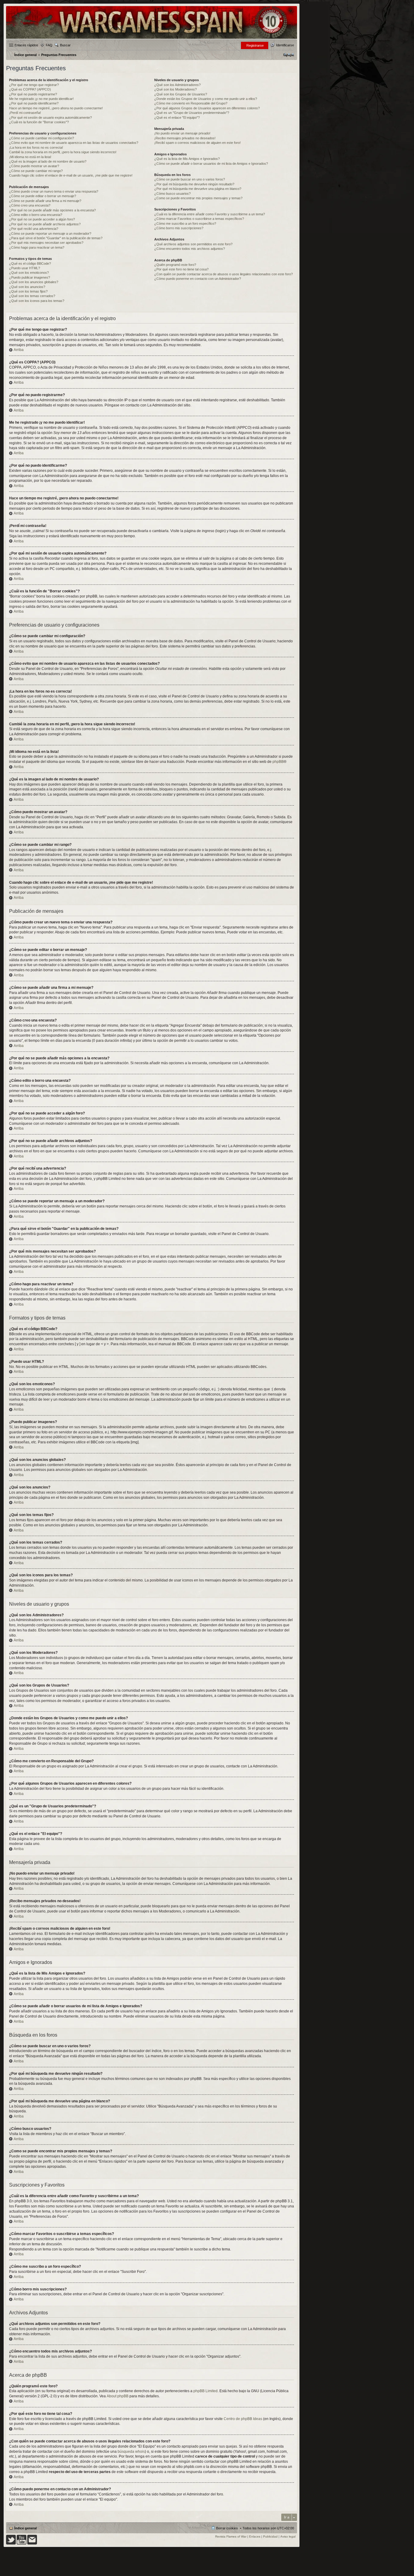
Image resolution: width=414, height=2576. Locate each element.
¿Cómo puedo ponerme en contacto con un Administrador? (198, 279)
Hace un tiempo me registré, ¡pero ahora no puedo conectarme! (56, 108)
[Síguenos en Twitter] (11, 2543)
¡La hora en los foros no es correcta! (36, 147)
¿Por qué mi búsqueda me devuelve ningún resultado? (194, 184)
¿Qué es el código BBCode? (30, 263)
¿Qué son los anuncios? (27, 287)
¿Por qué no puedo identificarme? (34, 103)
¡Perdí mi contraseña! (25, 113)
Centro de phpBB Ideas (243, 2419)
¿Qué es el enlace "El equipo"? (177, 118)
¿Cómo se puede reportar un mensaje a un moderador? (50, 233)
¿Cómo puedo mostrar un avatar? (34, 166)
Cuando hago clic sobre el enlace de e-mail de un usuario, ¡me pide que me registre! (71, 175)
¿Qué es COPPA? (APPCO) (30, 89)
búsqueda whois (131, 2452)
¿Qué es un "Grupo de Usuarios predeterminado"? (192, 113)
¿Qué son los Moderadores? (175, 89)
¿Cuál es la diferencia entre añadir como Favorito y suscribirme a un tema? (210, 214)
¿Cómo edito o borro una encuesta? (36, 215)
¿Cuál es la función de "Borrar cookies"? (39, 122)
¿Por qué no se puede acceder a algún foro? (42, 219)
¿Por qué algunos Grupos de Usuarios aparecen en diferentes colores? (207, 108)
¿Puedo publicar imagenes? (30, 277)
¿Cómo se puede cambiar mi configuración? (42, 138)
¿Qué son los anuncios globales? (34, 282)
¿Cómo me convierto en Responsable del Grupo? (191, 103)
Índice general (25, 2528)
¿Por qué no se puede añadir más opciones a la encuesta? (52, 210)
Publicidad (270, 2536)
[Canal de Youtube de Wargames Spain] (22, 2543)
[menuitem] (289, 55)
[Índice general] (152, 38)
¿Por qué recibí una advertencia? (34, 229)
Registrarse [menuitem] (255, 45)
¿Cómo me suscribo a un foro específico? (185, 223)
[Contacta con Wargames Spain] (32, 2543)
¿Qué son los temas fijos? (28, 291)
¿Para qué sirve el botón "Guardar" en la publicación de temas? (56, 238)
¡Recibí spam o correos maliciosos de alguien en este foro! (197, 143)
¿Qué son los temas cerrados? (32, 296)
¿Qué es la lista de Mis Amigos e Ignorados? (187, 159)
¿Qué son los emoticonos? (29, 273)
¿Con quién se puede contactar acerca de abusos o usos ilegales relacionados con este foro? (224, 274)
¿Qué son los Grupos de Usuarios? (181, 94)
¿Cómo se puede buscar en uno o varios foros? (190, 179)
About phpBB (118, 2396)
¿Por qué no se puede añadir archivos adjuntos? (45, 224)
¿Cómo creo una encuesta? (30, 205)
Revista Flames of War (231, 2536)
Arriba (19, 350)
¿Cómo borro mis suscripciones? (179, 228)
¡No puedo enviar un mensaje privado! (182, 133)
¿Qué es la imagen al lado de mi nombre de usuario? (48, 161)
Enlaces (255, 2536)
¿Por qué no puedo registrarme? (33, 94)
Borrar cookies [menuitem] (227, 2528)
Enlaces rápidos (26, 45)
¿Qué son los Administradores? (177, 85)
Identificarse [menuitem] (285, 45)
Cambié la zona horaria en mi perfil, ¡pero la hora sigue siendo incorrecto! (63, 152)
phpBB (278, 762)
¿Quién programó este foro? (175, 265)
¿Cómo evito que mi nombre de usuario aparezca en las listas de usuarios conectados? (74, 143)
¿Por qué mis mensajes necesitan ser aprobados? (46, 243)
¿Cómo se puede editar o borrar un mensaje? (43, 196)
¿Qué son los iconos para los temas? (37, 301)
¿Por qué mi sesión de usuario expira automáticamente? (50, 118)
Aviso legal (288, 2536)
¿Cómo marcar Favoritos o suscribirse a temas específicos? (199, 219)
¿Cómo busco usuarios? (172, 194)
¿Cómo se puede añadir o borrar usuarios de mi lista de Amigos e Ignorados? (211, 164)
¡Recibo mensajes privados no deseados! (185, 138)
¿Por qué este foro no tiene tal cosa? (181, 269)
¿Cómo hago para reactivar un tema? (37, 247)
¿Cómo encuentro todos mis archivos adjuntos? (190, 249)
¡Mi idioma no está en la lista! (30, 157)
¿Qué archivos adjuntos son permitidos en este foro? (193, 244)
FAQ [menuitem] (49, 45)
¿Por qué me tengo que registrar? (34, 85)
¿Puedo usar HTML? (25, 268)
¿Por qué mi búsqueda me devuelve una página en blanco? (198, 189)
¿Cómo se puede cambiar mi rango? (36, 171)
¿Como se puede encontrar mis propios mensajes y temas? (198, 198)
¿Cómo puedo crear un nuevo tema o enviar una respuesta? (54, 191)
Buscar (65, 45)
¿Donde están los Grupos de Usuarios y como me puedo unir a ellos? (206, 99)
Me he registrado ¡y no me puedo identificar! (41, 99)
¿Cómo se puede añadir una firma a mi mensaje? (45, 201)
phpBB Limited (205, 2391)
